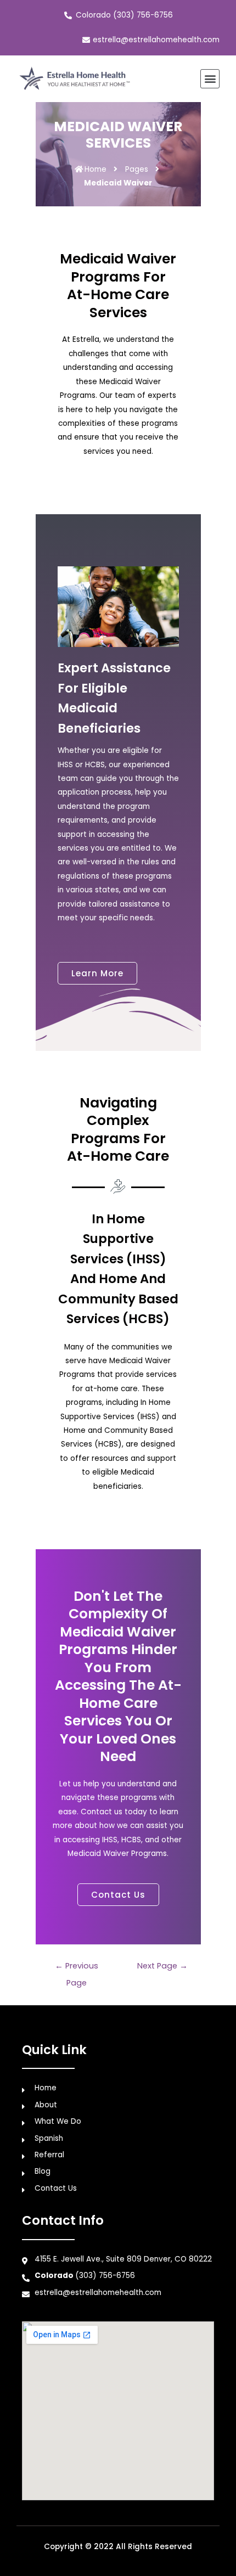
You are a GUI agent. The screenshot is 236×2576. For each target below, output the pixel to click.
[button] (210, 79)
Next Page (162, 1966)
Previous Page (77, 1968)
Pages (137, 169)
